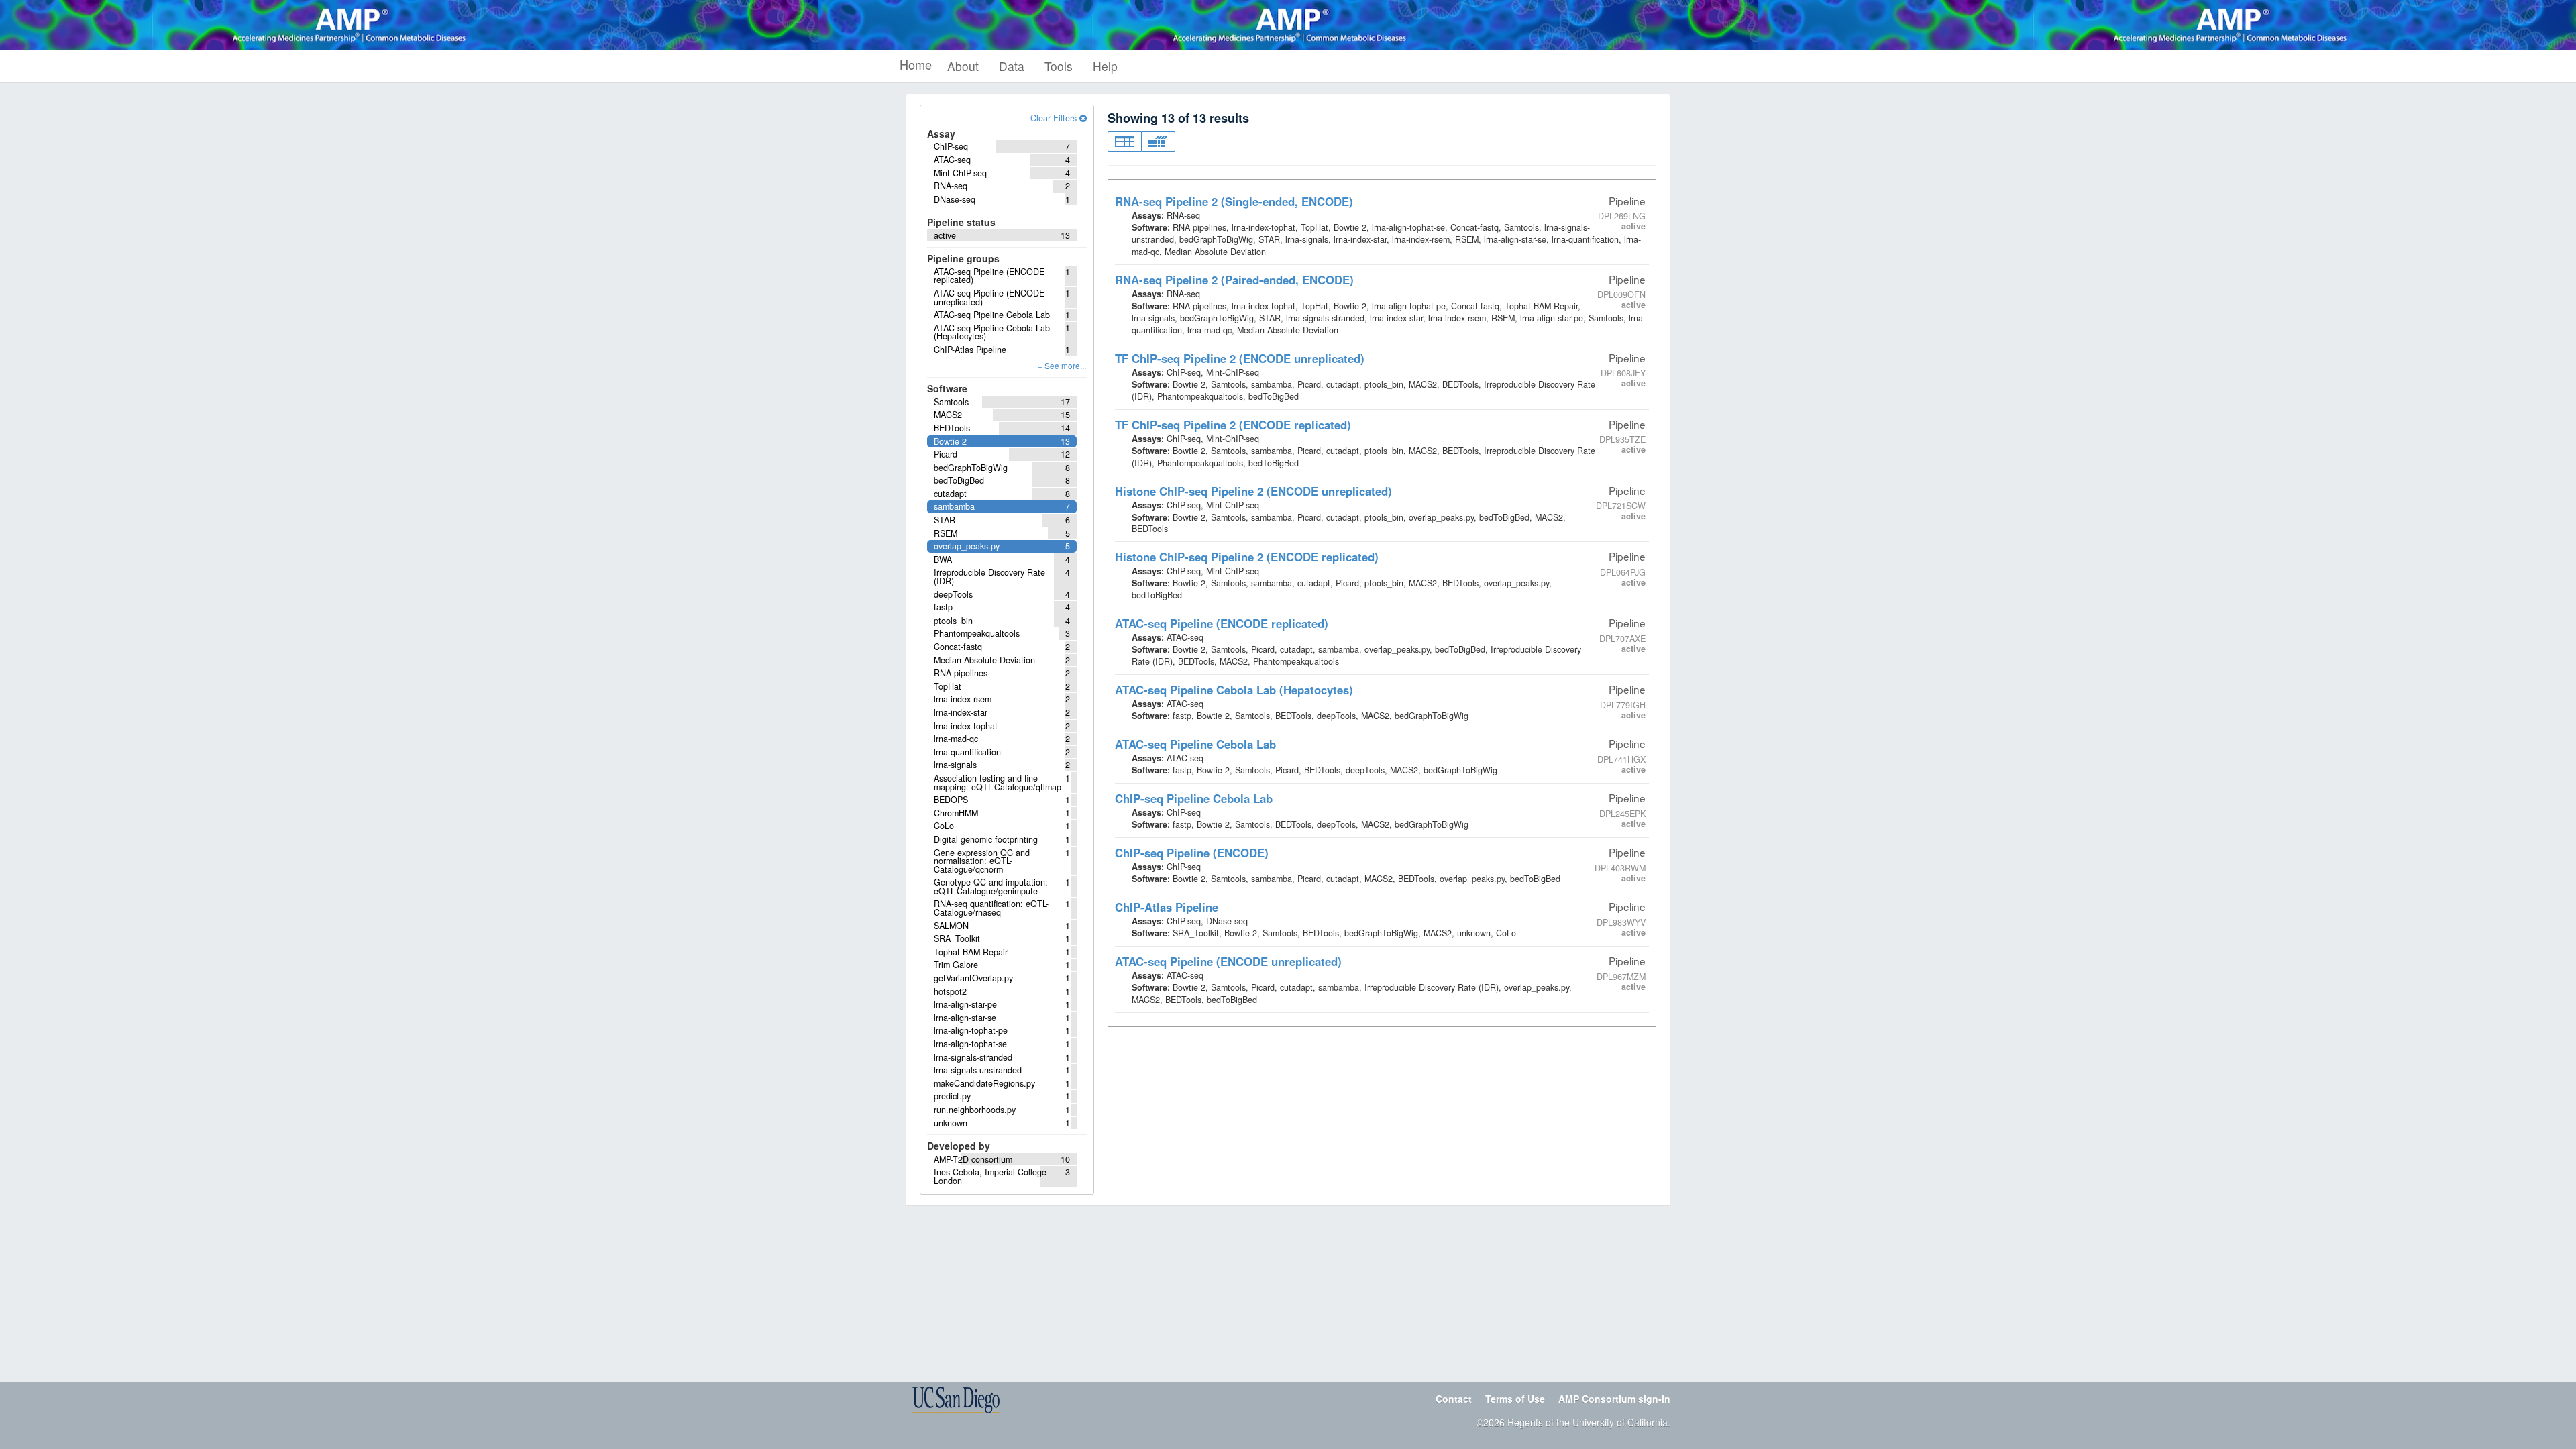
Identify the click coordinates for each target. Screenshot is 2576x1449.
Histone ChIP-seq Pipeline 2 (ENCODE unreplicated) (1253, 491)
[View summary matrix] (1158, 142)
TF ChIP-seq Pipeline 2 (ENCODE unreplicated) (1240, 358)
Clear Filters (1055, 118)
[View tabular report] (1124, 142)
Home (916, 64)
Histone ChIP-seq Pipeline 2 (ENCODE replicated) (1247, 557)
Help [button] (1105, 66)
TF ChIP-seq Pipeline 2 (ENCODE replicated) (1233, 425)
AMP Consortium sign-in (1614, 1399)
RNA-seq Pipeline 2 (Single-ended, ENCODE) (1234, 201)
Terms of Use (1515, 1399)
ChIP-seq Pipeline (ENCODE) (1192, 853)
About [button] (963, 66)
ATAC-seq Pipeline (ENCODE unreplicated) (1228, 961)
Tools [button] (1059, 66)
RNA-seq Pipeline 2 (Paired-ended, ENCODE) (1234, 280)
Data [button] (1012, 66)
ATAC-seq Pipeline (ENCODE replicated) (1222, 623)
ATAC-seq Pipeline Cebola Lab (1195, 744)
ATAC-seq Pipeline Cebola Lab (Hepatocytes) (1234, 690)
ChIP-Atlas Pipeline (1167, 907)
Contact (1454, 1399)
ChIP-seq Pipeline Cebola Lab (1194, 798)
